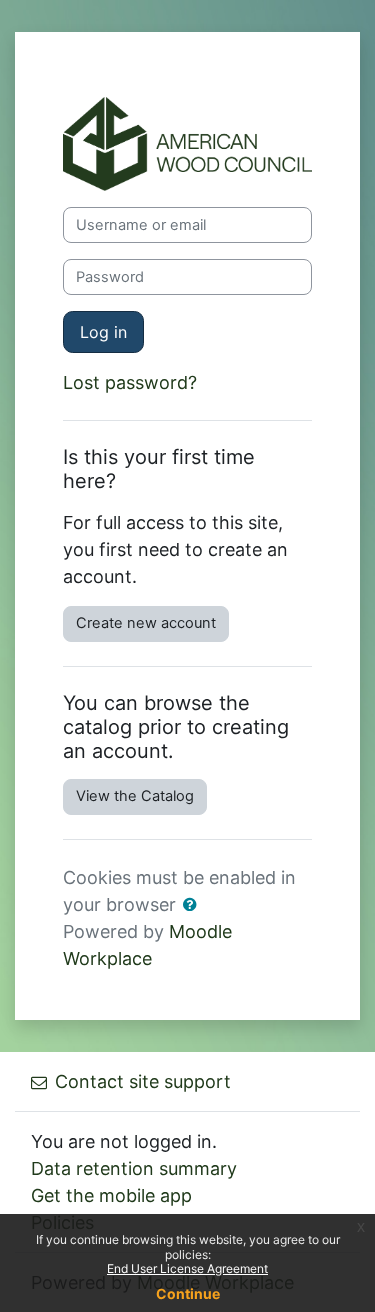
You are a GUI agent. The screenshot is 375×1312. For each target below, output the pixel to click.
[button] (194, 906)
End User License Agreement (187, 1268)
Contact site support (143, 1081)
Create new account (146, 623)
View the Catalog (135, 796)
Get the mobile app (111, 1195)
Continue (188, 1293)
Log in (103, 332)
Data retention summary (134, 1168)
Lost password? (130, 382)
